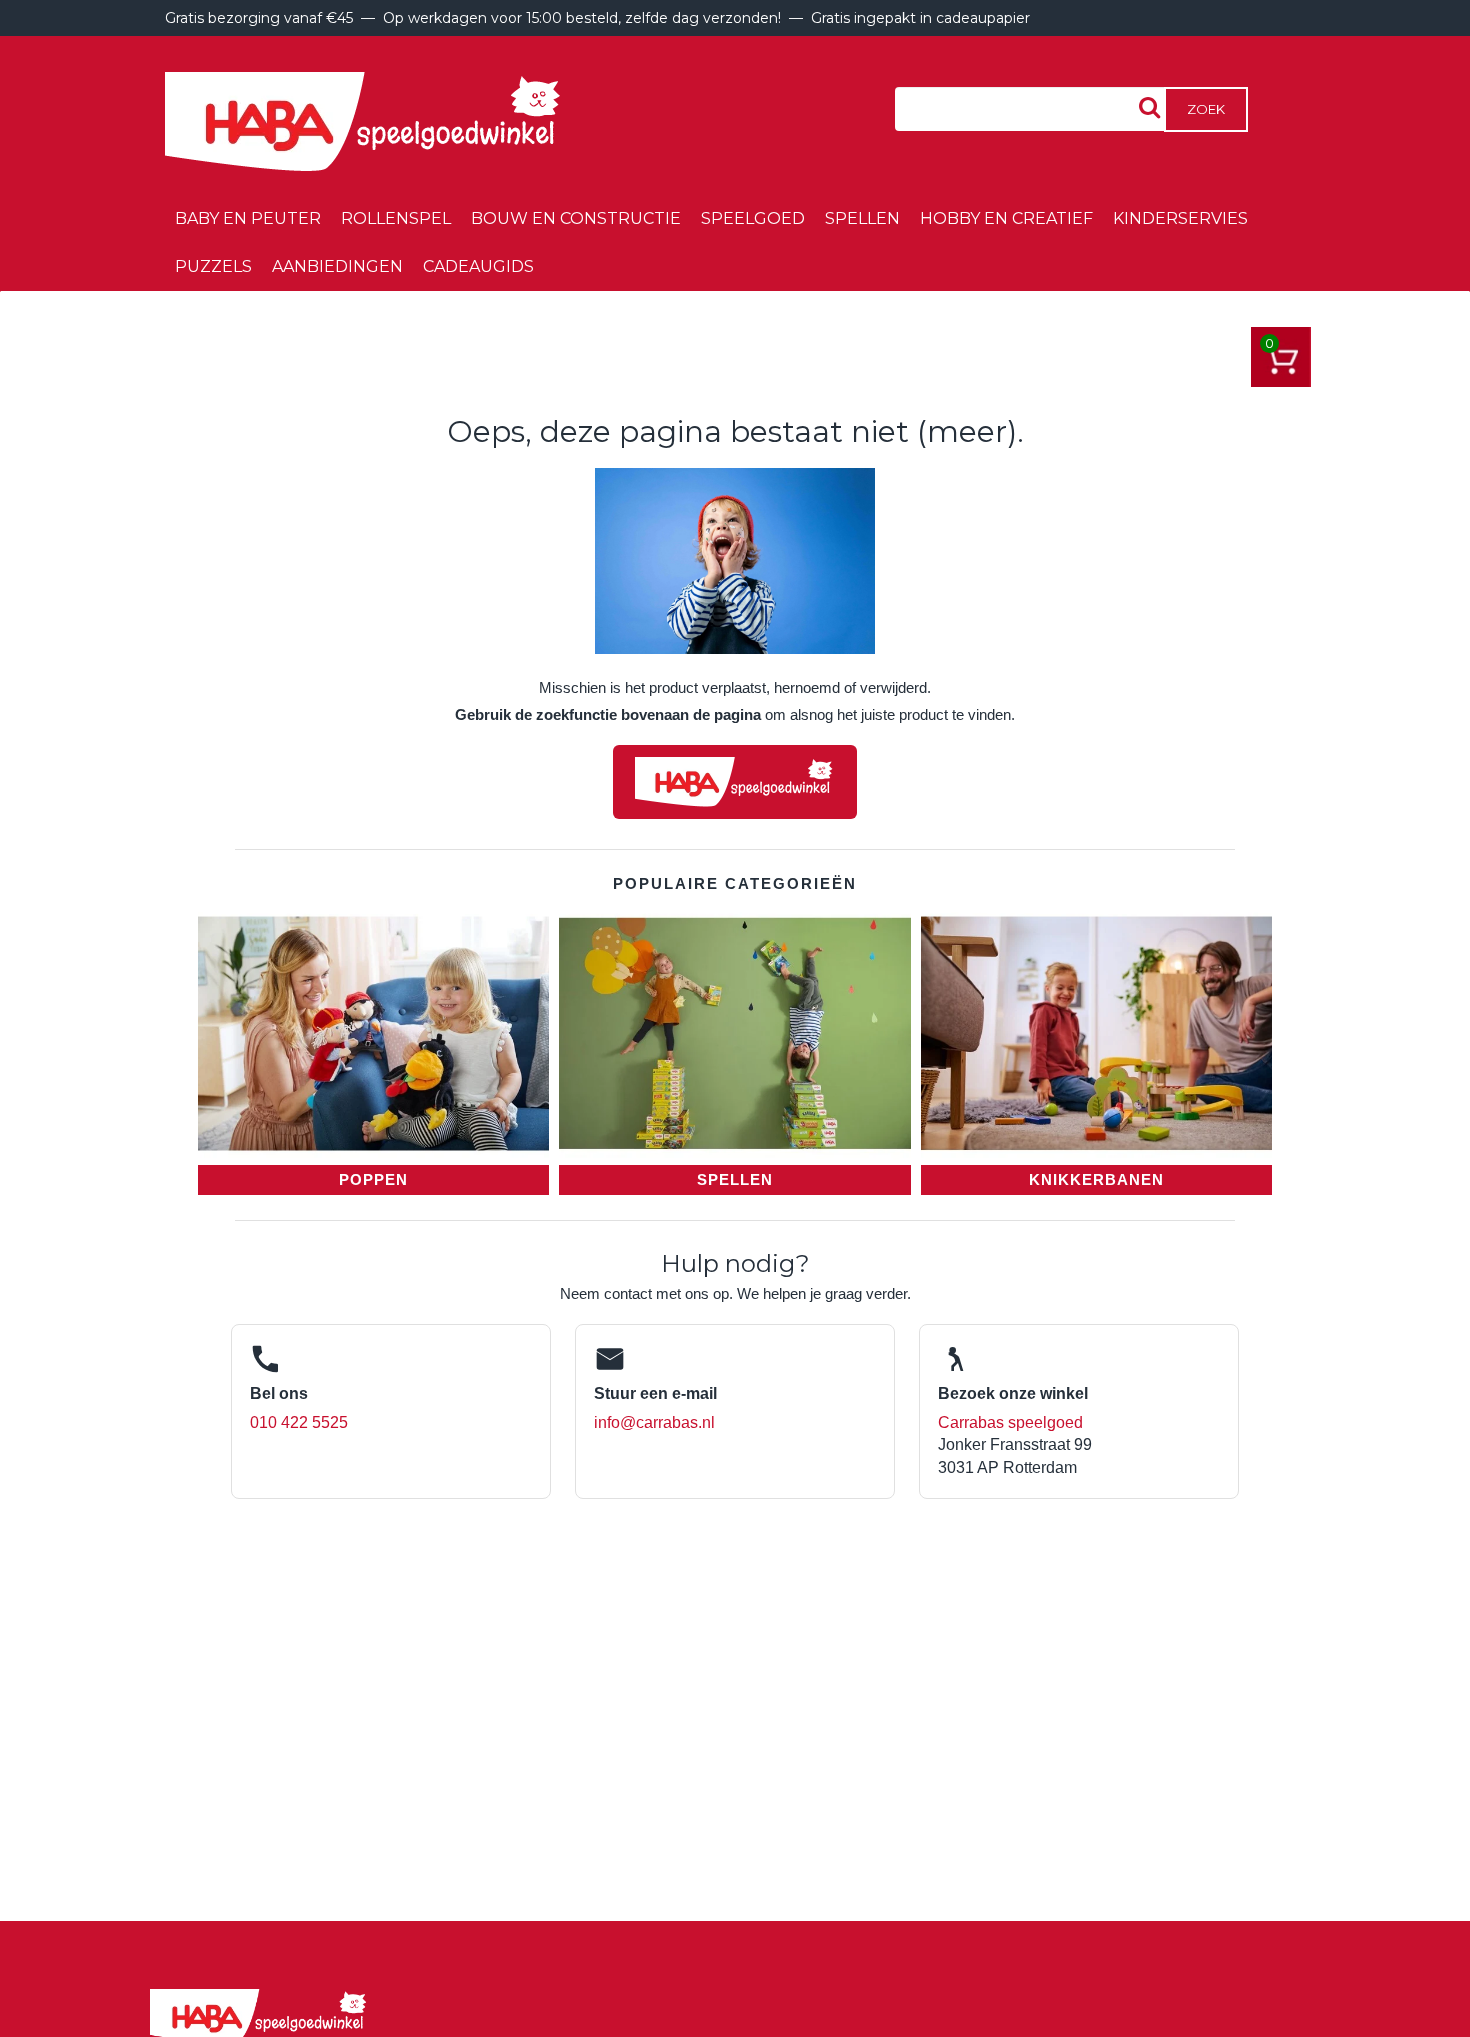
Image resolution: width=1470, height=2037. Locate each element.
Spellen (862, 218)
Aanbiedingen (337, 266)
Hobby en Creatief (1006, 218)
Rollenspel (396, 218)
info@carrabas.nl (654, 1422)
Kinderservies (1180, 218)
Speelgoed (753, 218)
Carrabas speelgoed (1010, 1422)
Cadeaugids (478, 266)
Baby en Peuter (248, 218)
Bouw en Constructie (576, 218)
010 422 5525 (299, 1422)
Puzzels (213, 266)
